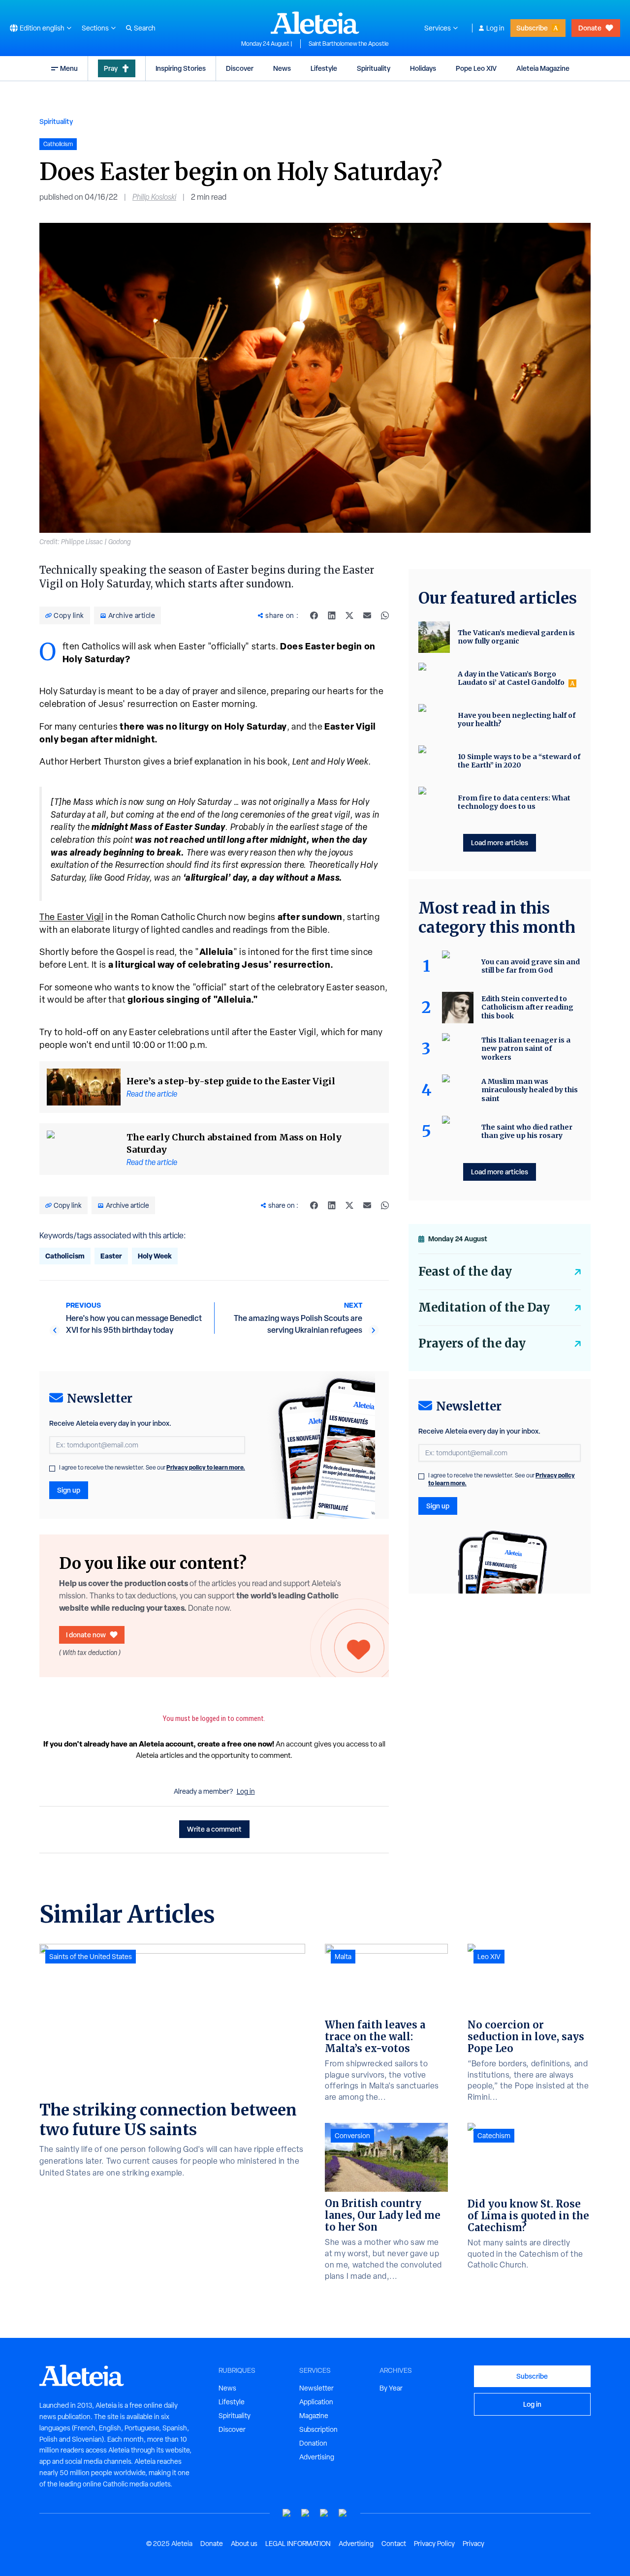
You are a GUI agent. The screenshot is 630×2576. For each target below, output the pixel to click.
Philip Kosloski (154, 197)
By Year (391, 2388)
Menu (69, 68)
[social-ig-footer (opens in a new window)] (343, 2513)
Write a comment (214, 1829)
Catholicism (65, 1256)
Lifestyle (324, 68)
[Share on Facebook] (314, 615)
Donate (590, 28)
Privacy (473, 2544)
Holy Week (155, 1256)
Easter (111, 1256)
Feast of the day (465, 1272)
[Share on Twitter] (349, 615)
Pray (111, 68)
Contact (394, 2544)
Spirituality (374, 68)
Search (145, 28)
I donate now (86, 1635)
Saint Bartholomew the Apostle (349, 44)
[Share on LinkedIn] (332, 615)
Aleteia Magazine (543, 68)
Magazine (314, 2416)
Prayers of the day (472, 1343)
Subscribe (532, 28)
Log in (495, 28)
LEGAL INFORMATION (298, 2544)
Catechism (494, 2136)
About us (244, 2544)
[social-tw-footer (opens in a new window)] (324, 2513)
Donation (313, 2443)
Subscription (318, 2429)
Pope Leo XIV (476, 68)
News (282, 68)
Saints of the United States (91, 1957)
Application (316, 2402)
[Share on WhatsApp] (385, 615)
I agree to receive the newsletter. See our (152, 1468)
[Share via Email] (367, 615)
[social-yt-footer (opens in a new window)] (287, 2513)
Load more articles (500, 843)
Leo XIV (489, 1957)
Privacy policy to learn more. (206, 1467)
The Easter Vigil (71, 917)
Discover (240, 68)
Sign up (69, 1490)
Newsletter (316, 2388)
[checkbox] (52, 1469)
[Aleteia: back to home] (315, 23)
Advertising (317, 2457)
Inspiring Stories (181, 68)
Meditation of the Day (484, 1307)
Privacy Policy (434, 2544)
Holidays (423, 68)
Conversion (352, 2136)
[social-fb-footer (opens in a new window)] (306, 2513)
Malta (343, 1957)
